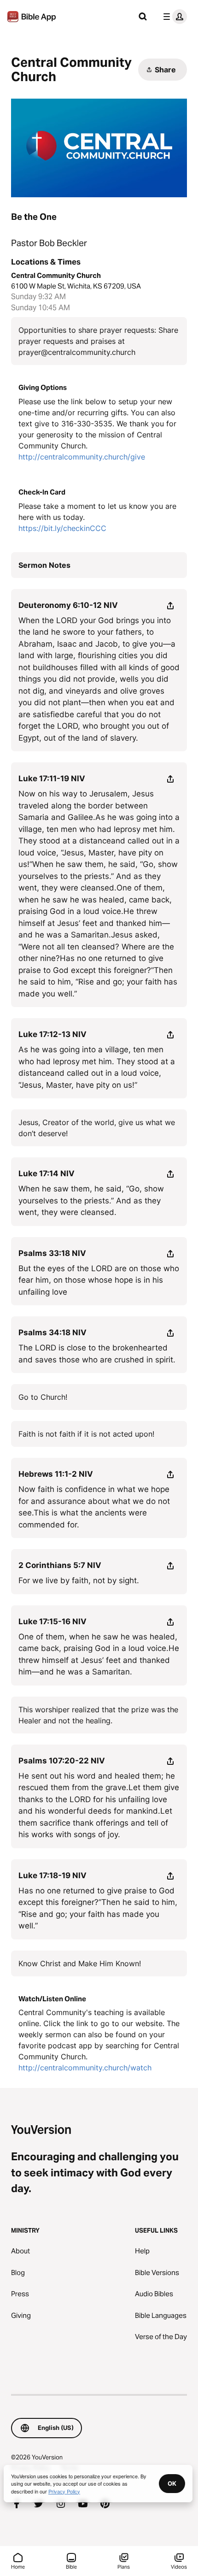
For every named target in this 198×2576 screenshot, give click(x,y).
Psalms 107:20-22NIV (62, 1761)
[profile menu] (173, 17)
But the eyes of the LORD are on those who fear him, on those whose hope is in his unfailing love (99, 1280)
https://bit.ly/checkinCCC (62, 528)
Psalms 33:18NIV (52, 1253)
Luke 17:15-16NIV (52, 1621)
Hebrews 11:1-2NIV (56, 1474)
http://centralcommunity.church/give (82, 457)
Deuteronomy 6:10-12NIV (68, 605)
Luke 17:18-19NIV (52, 1875)
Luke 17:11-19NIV (52, 778)
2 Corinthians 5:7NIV (60, 1565)
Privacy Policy (64, 2491)
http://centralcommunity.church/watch (85, 2068)
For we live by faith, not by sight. (79, 1580)
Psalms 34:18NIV (52, 1332)
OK (172, 2483)
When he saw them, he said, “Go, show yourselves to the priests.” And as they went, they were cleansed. (91, 1200)
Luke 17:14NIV (47, 1173)
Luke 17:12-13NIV (52, 1034)
